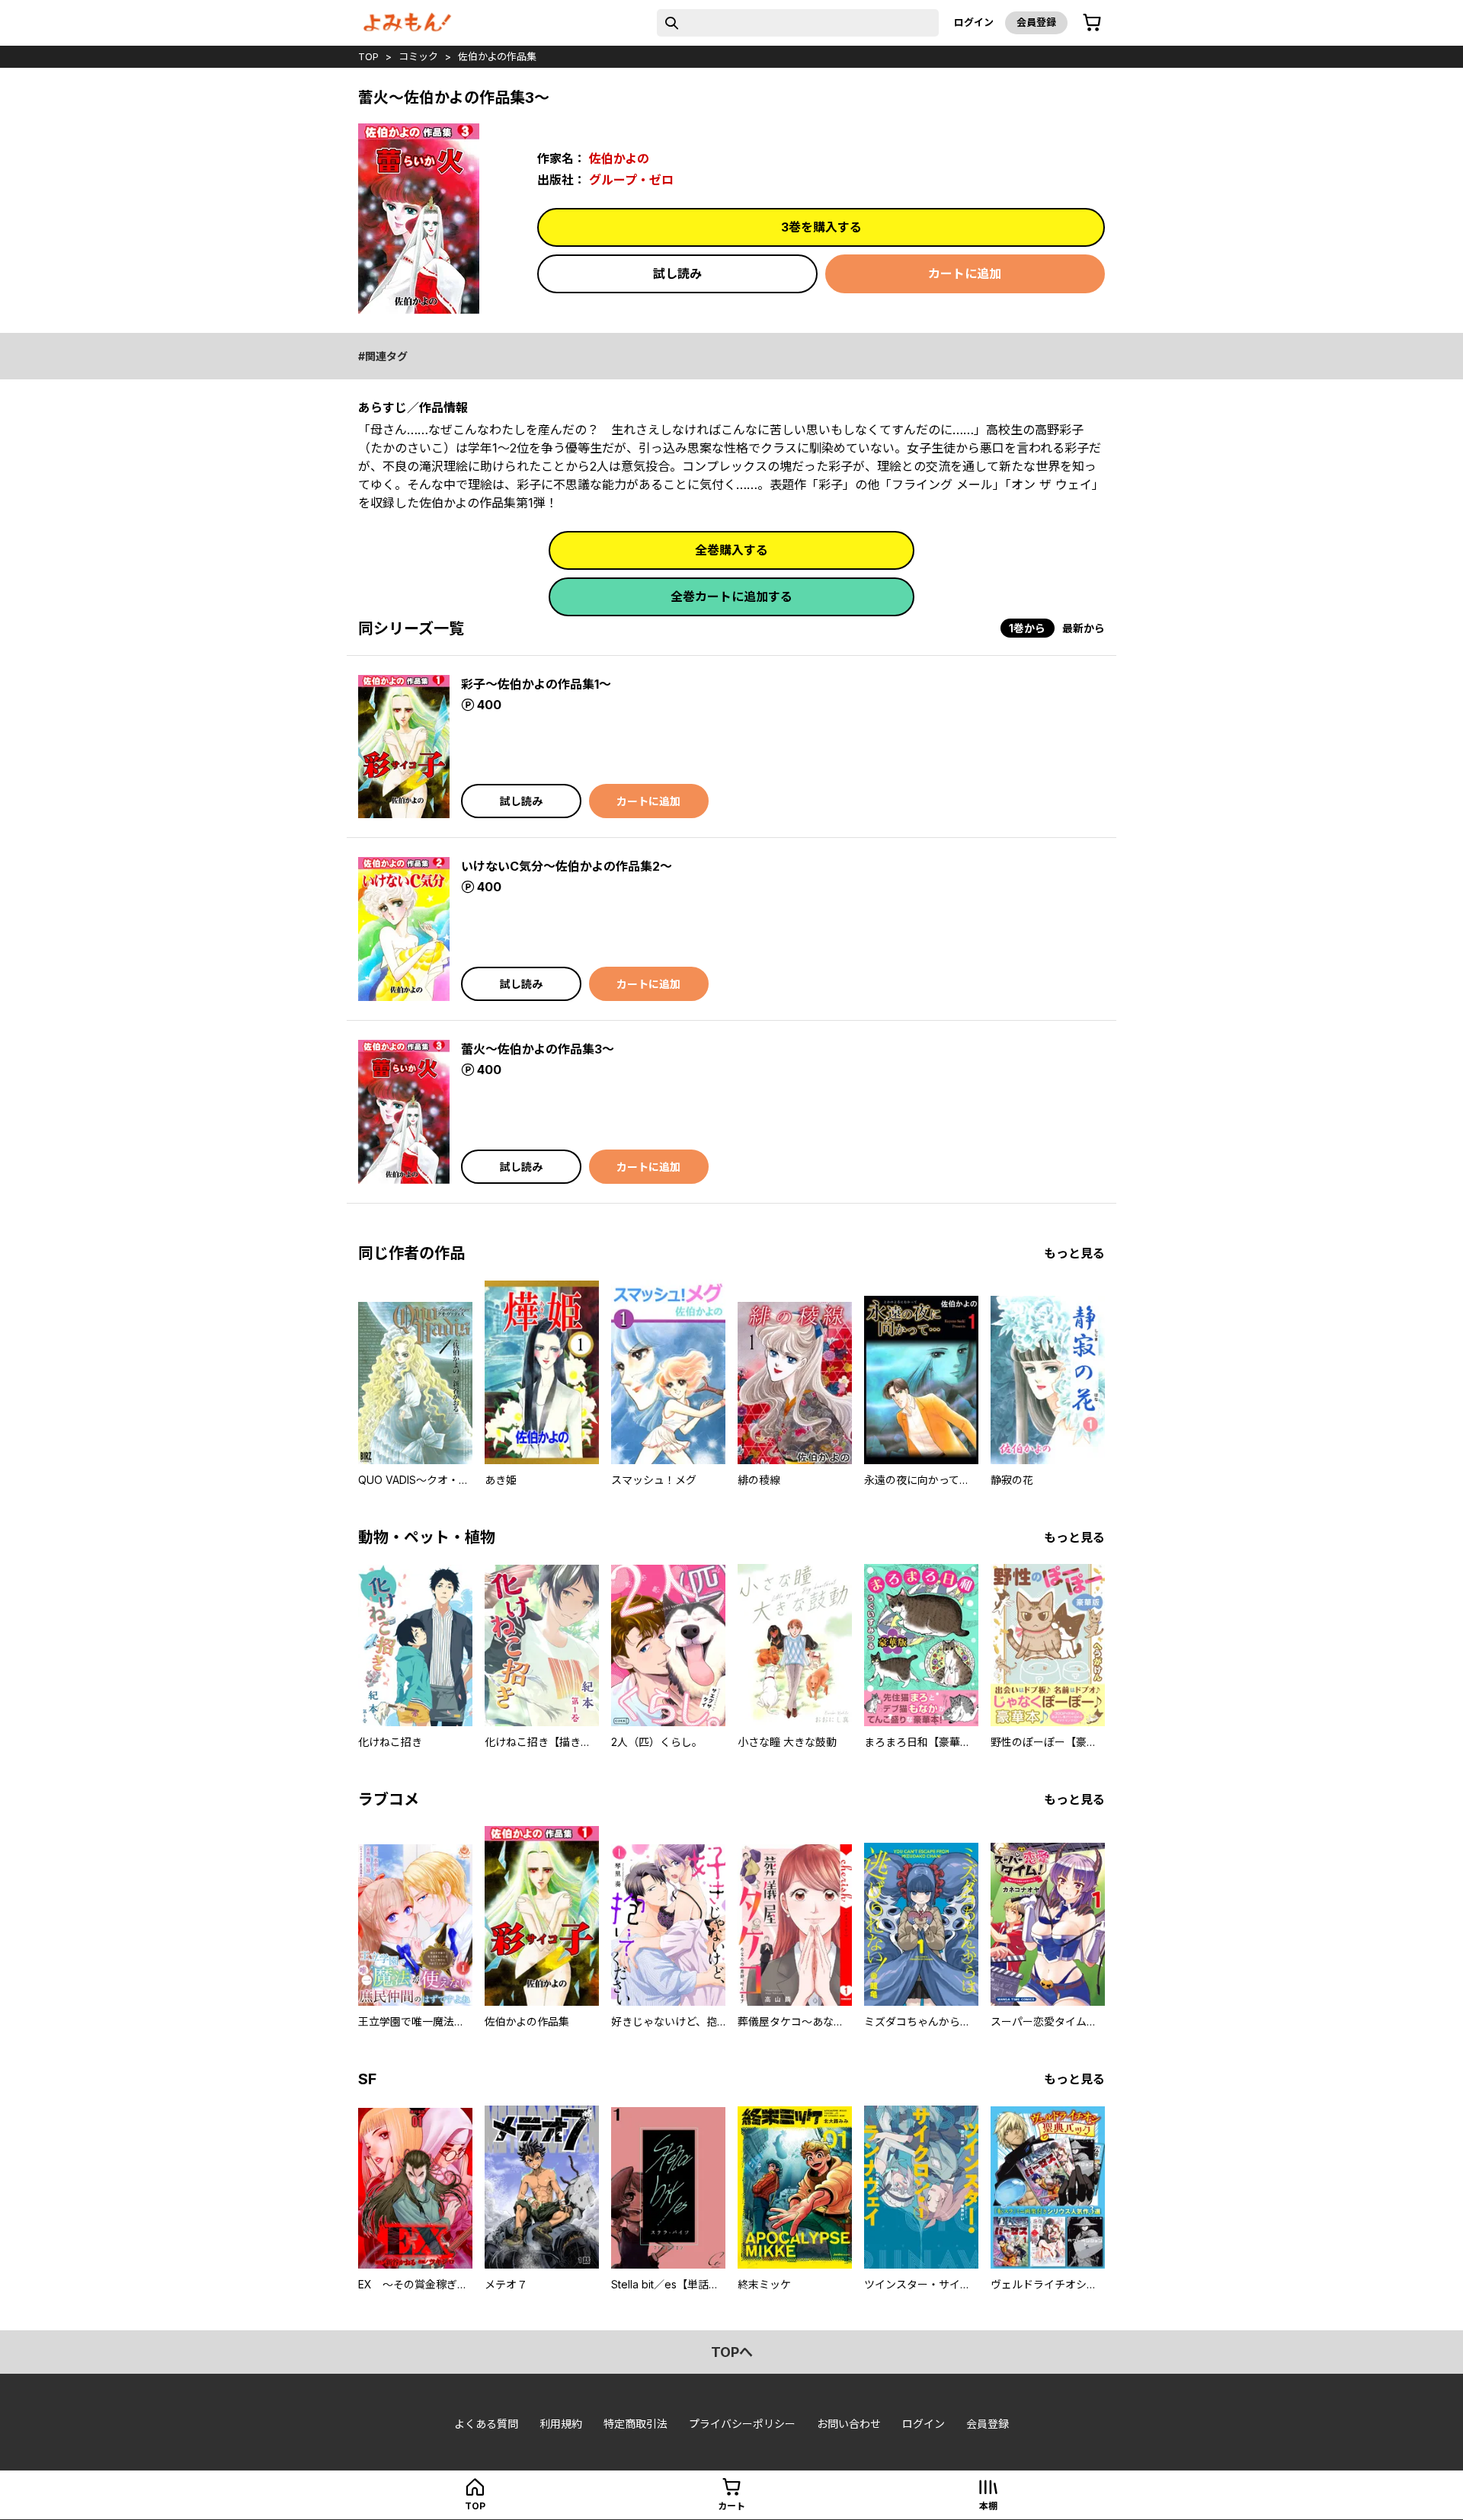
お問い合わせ (849, 2424)
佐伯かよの (619, 158)
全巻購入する (731, 550)
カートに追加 (965, 273)
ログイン (974, 22)
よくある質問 (486, 2424)
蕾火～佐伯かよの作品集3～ (538, 1049)
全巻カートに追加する (731, 596)
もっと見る (1074, 1253)
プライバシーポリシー (742, 2424)
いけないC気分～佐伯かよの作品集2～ (567, 866)
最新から (1084, 628)
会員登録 (1036, 22)
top (368, 56)
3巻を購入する (821, 227)
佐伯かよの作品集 (497, 56)
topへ (732, 2352)
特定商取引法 (635, 2424)
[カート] (1092, 23)
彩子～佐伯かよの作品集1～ (536, 684)
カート (731, 2506)
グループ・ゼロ (631, 180)
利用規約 (561, 2424)
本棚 (988, 2506)
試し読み (677, 273)
